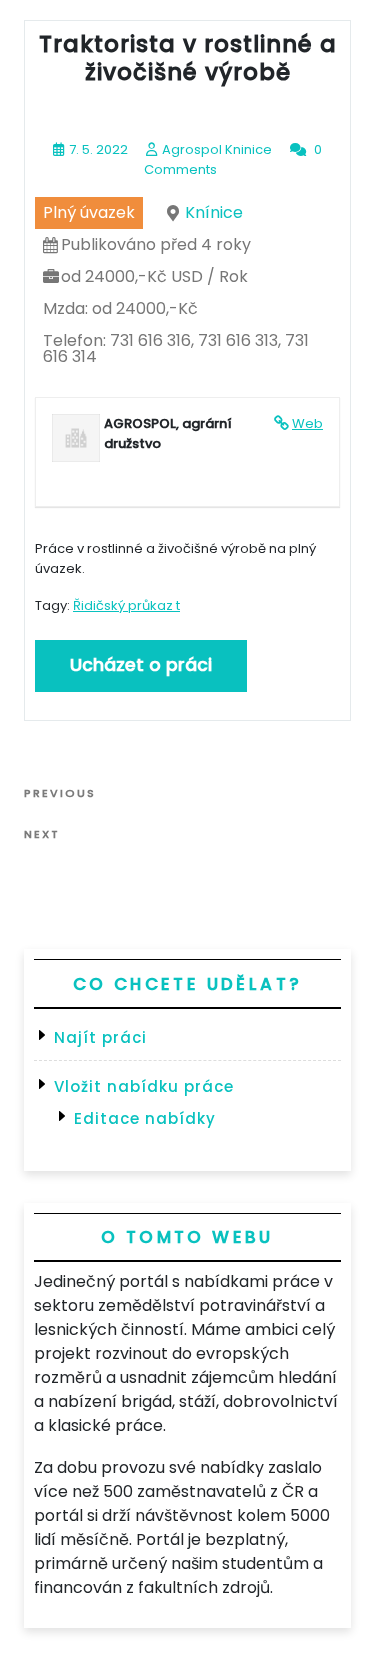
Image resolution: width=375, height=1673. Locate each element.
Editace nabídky (145, 1118)
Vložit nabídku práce (144, 1086)
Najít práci (100, 1037)
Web (307, 423)
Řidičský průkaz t (126, 605)
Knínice (214, 212)
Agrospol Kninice (217, 149)
